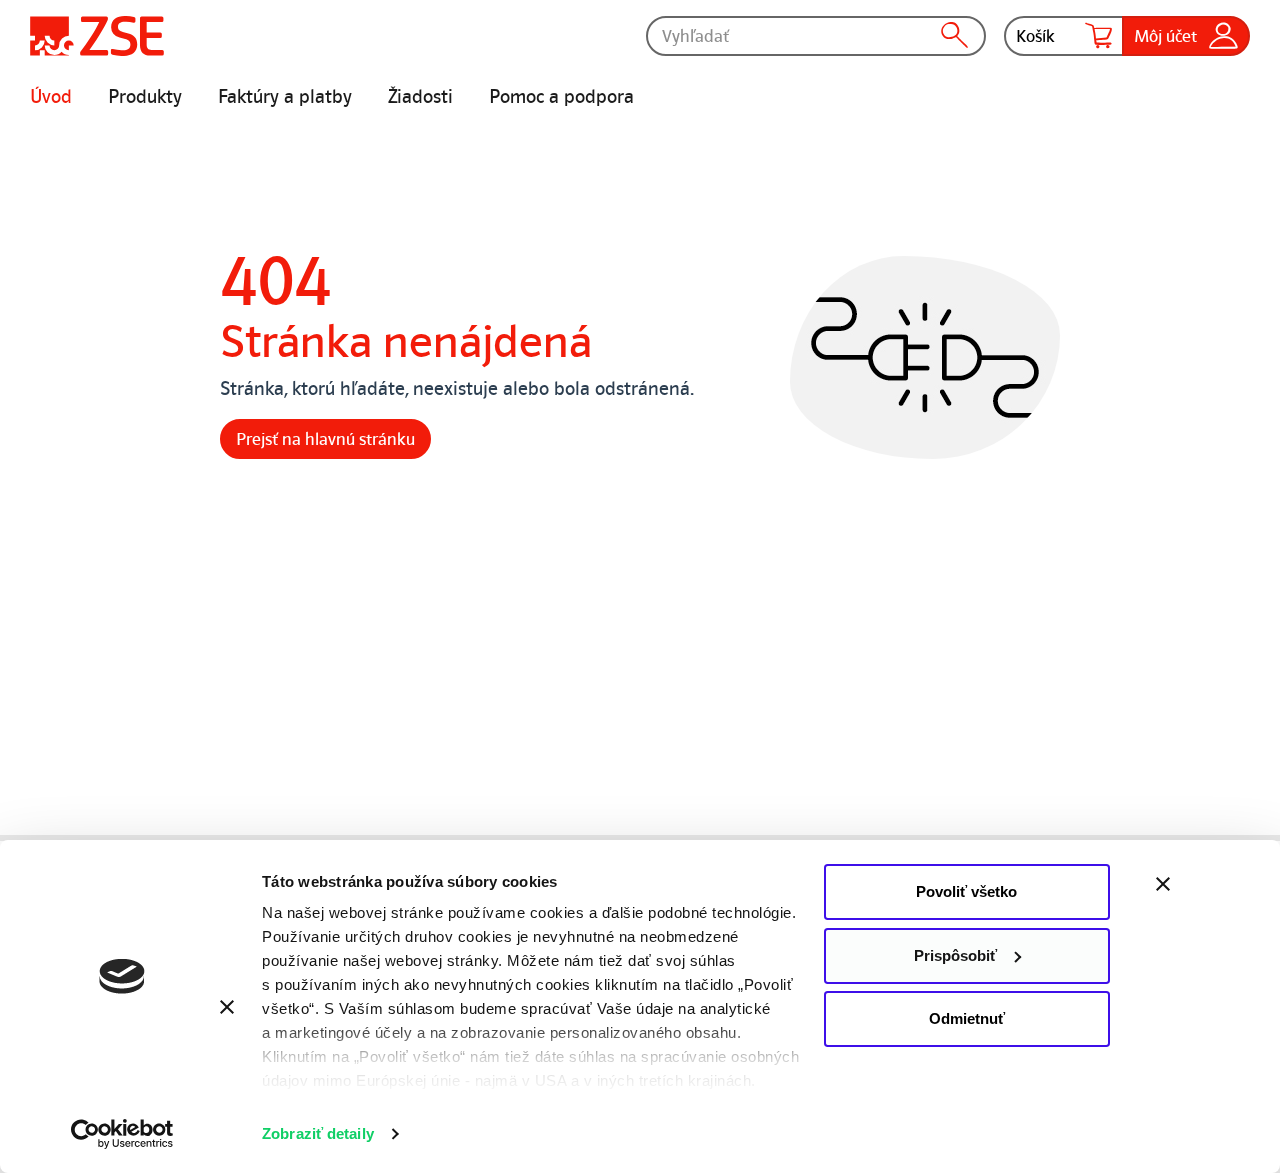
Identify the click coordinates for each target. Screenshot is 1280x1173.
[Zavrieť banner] (1206, 884)
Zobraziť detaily (318, 1133)
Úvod (51, 97)
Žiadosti (420, 97)
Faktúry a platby (285, 97)
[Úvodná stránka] (97, 36)
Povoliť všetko (966, 891)
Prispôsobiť (955, 955)
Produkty (145, 97)
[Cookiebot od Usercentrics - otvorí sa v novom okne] (122, 1134)
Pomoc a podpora (561, 97)
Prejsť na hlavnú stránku (325, 439)
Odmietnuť (967, 1018)
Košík (1035, 36)
